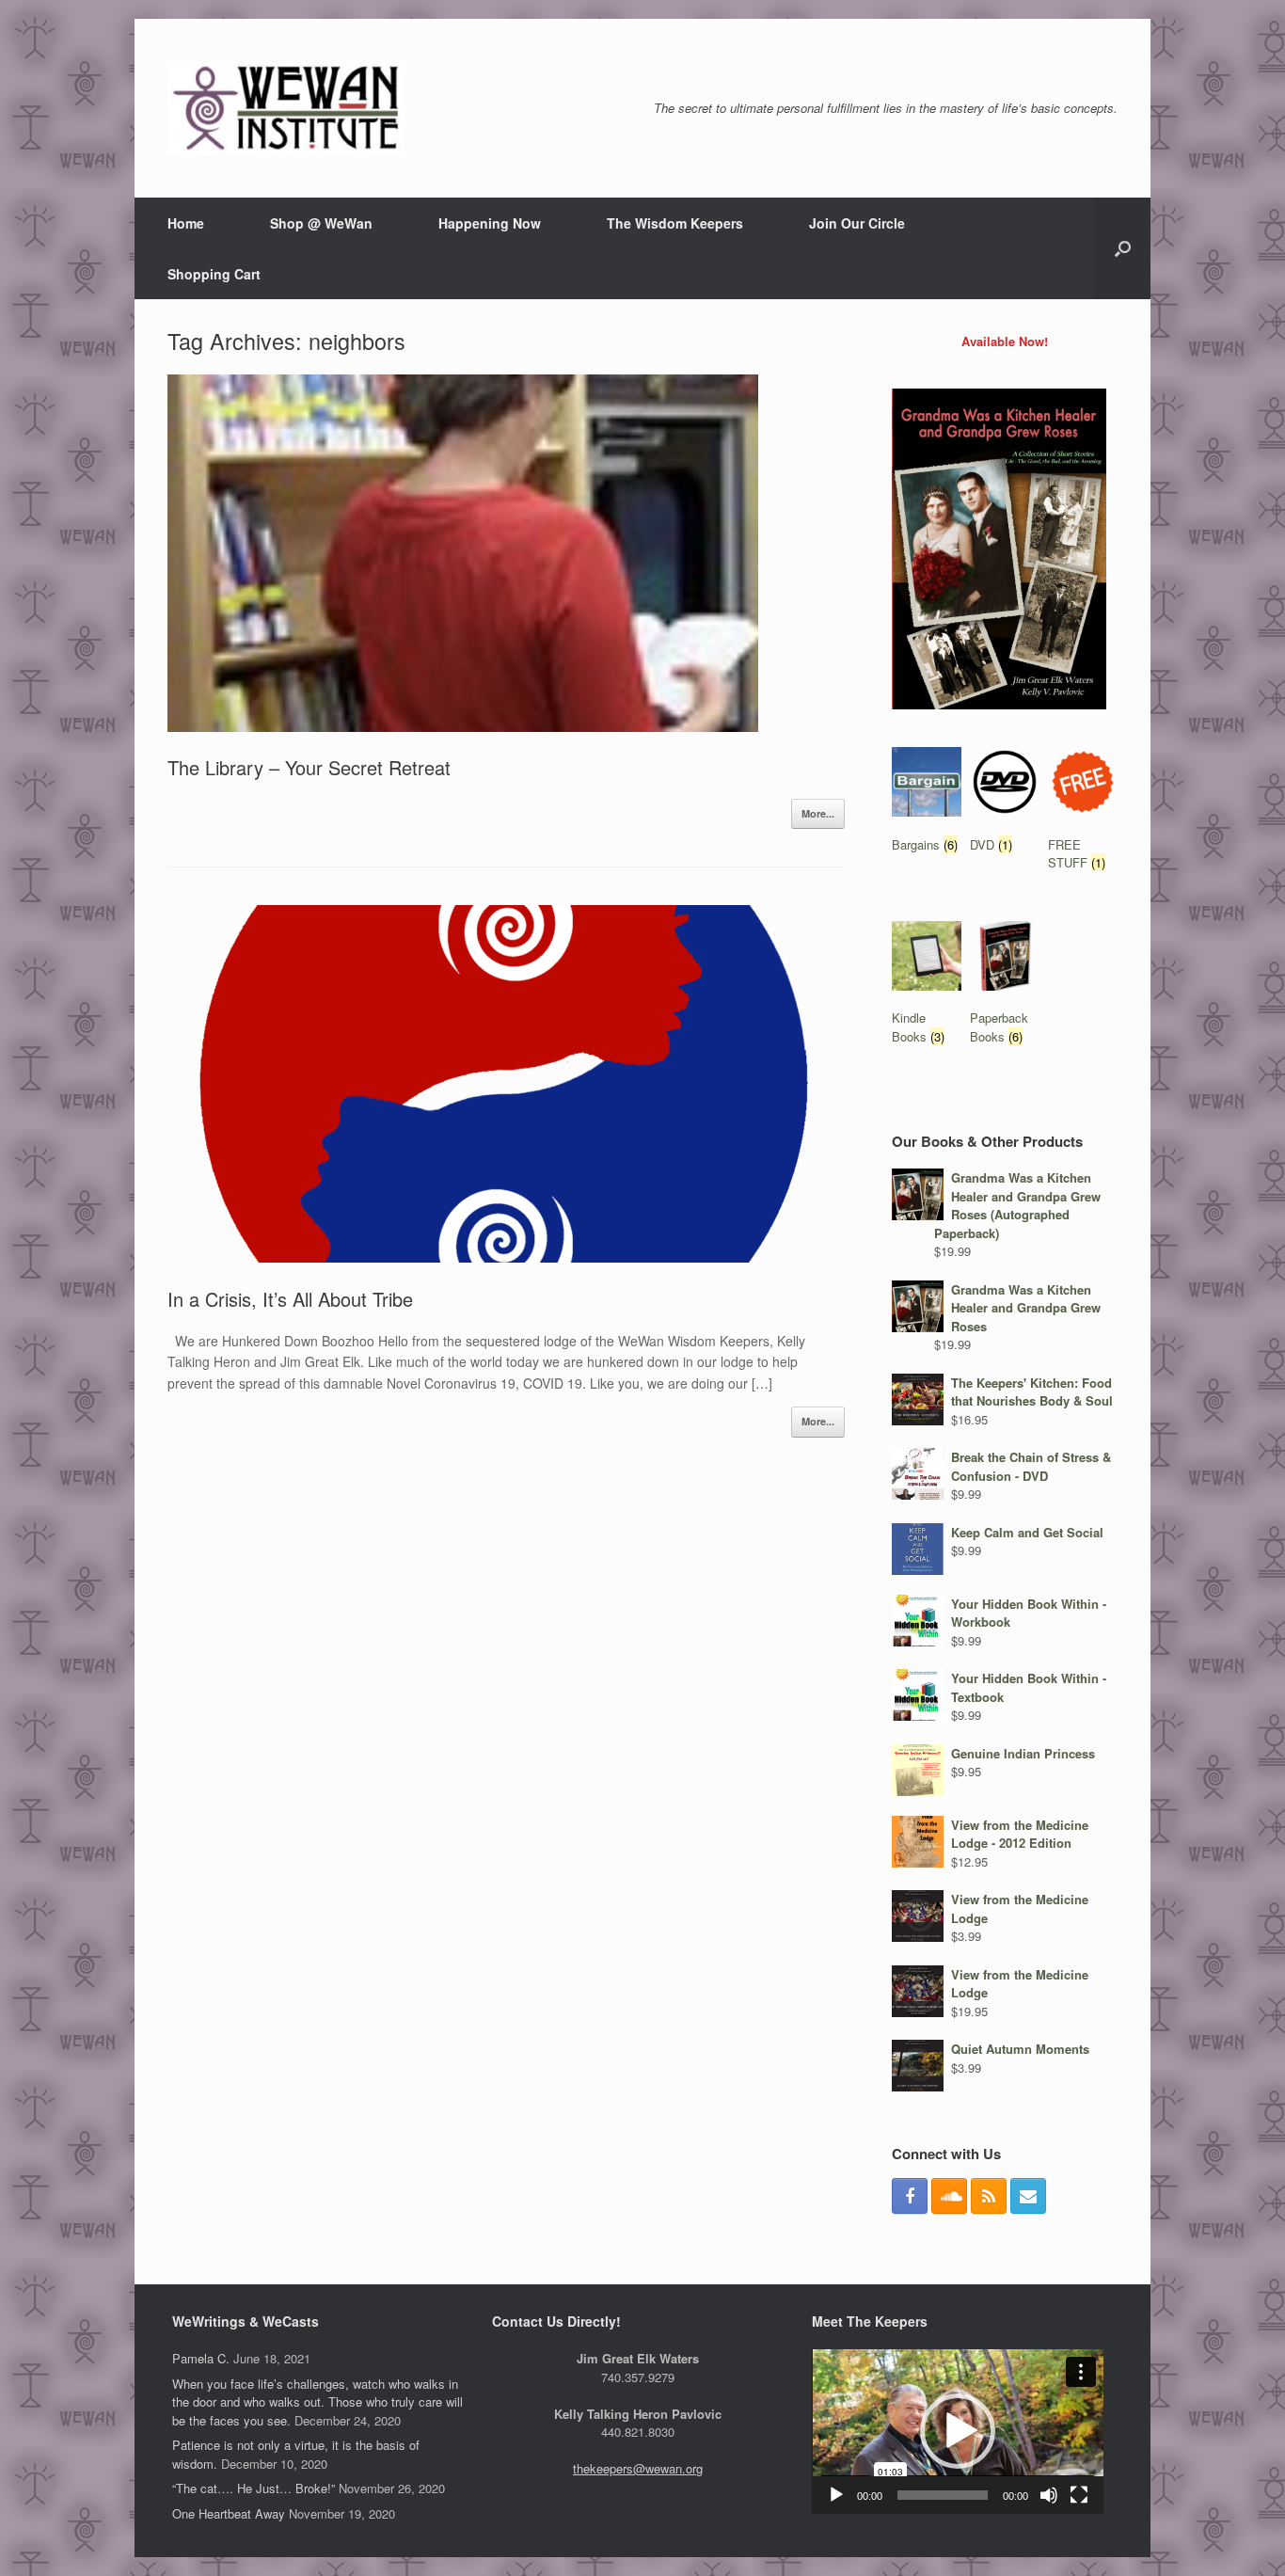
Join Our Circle (857, 223)
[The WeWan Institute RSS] (989, 2196)
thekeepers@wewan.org (638, 2468)
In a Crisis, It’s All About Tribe (290, 1299)
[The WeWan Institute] (285, 108)
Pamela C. (201, 2358)
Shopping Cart (214, 274)
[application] (958, 2431)
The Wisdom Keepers (675, 223)
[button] (958, 2431)
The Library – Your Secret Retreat (309, 767)
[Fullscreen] (1079, 2495)
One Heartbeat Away (229, 2513)
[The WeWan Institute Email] (1028, 2196)
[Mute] (1049, 2495)
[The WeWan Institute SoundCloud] (949, 2196)
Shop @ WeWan (321, 223)
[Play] (836, 2495)
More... (818, 813)
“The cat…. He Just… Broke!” (254, 2488)
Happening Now (490, 223)
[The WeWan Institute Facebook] (910, 2196)
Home (186, 223)
